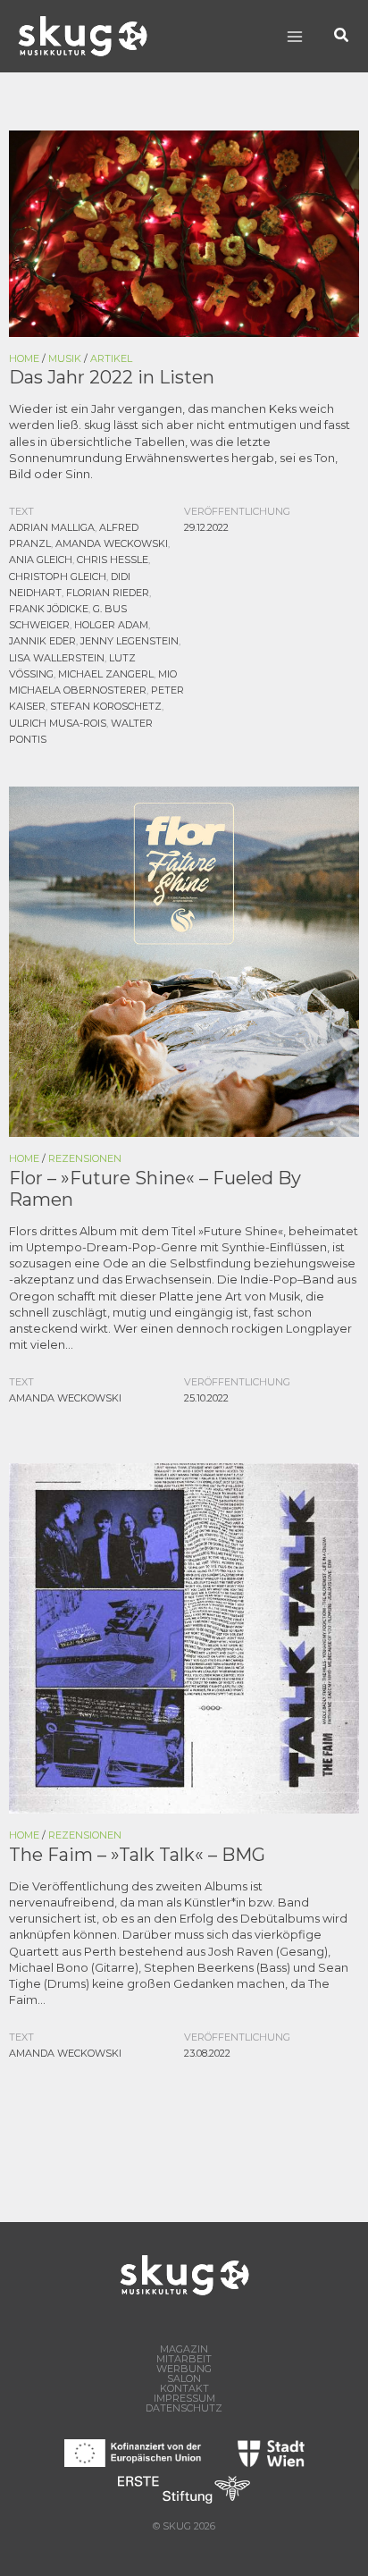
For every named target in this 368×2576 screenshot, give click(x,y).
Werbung (184, 2369)
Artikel (111, 358)
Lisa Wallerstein (57, 658)
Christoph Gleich (58, 577)
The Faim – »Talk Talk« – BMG (137, 1855)
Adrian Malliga (52, 527)
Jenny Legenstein (130, 641)
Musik (65, 358)
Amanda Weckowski (112, 543)
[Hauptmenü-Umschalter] (294, 36)
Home (24, 358)
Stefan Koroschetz (106, 706)
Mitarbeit (184, 2359)
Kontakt (184, 2389)
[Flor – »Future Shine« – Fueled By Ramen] (184, 960)
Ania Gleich (41, 560)
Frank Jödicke (49, 609)
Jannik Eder (42, 641)
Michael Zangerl (106, 674)
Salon (184, 2379)
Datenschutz (184, 2408)
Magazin (184, 2349)
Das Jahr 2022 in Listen (112, 377)
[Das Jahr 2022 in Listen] (184, 232)
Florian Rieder (108, 593)
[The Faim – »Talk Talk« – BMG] (184, 1637)
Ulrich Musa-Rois (58, 723)
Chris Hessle (113, 560)
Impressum (184, 2399)
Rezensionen (85, 1158)
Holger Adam (111, 625)
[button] (342, 36)
